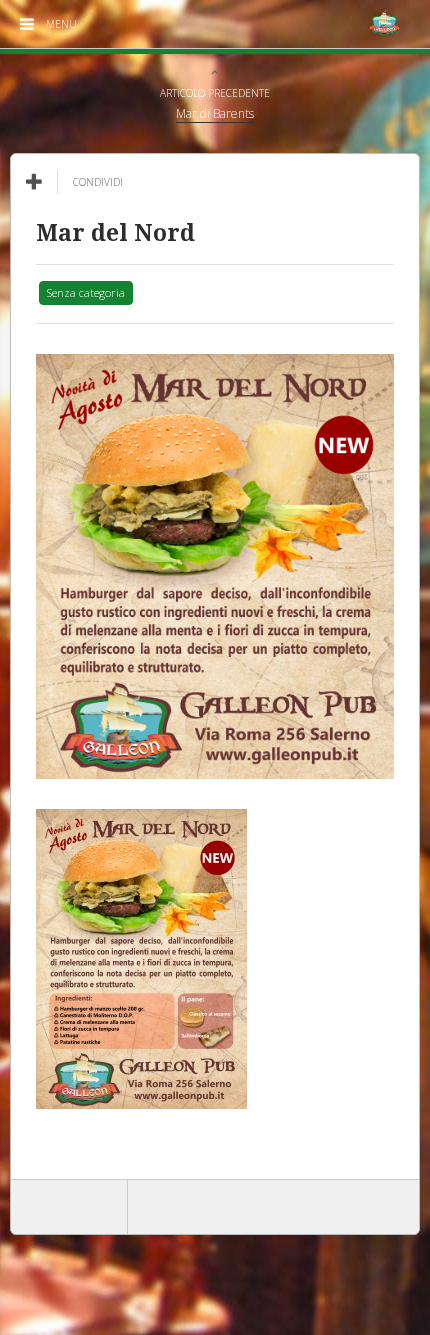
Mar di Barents (215, 113)
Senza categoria (86, 292)
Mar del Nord (115, 233)
